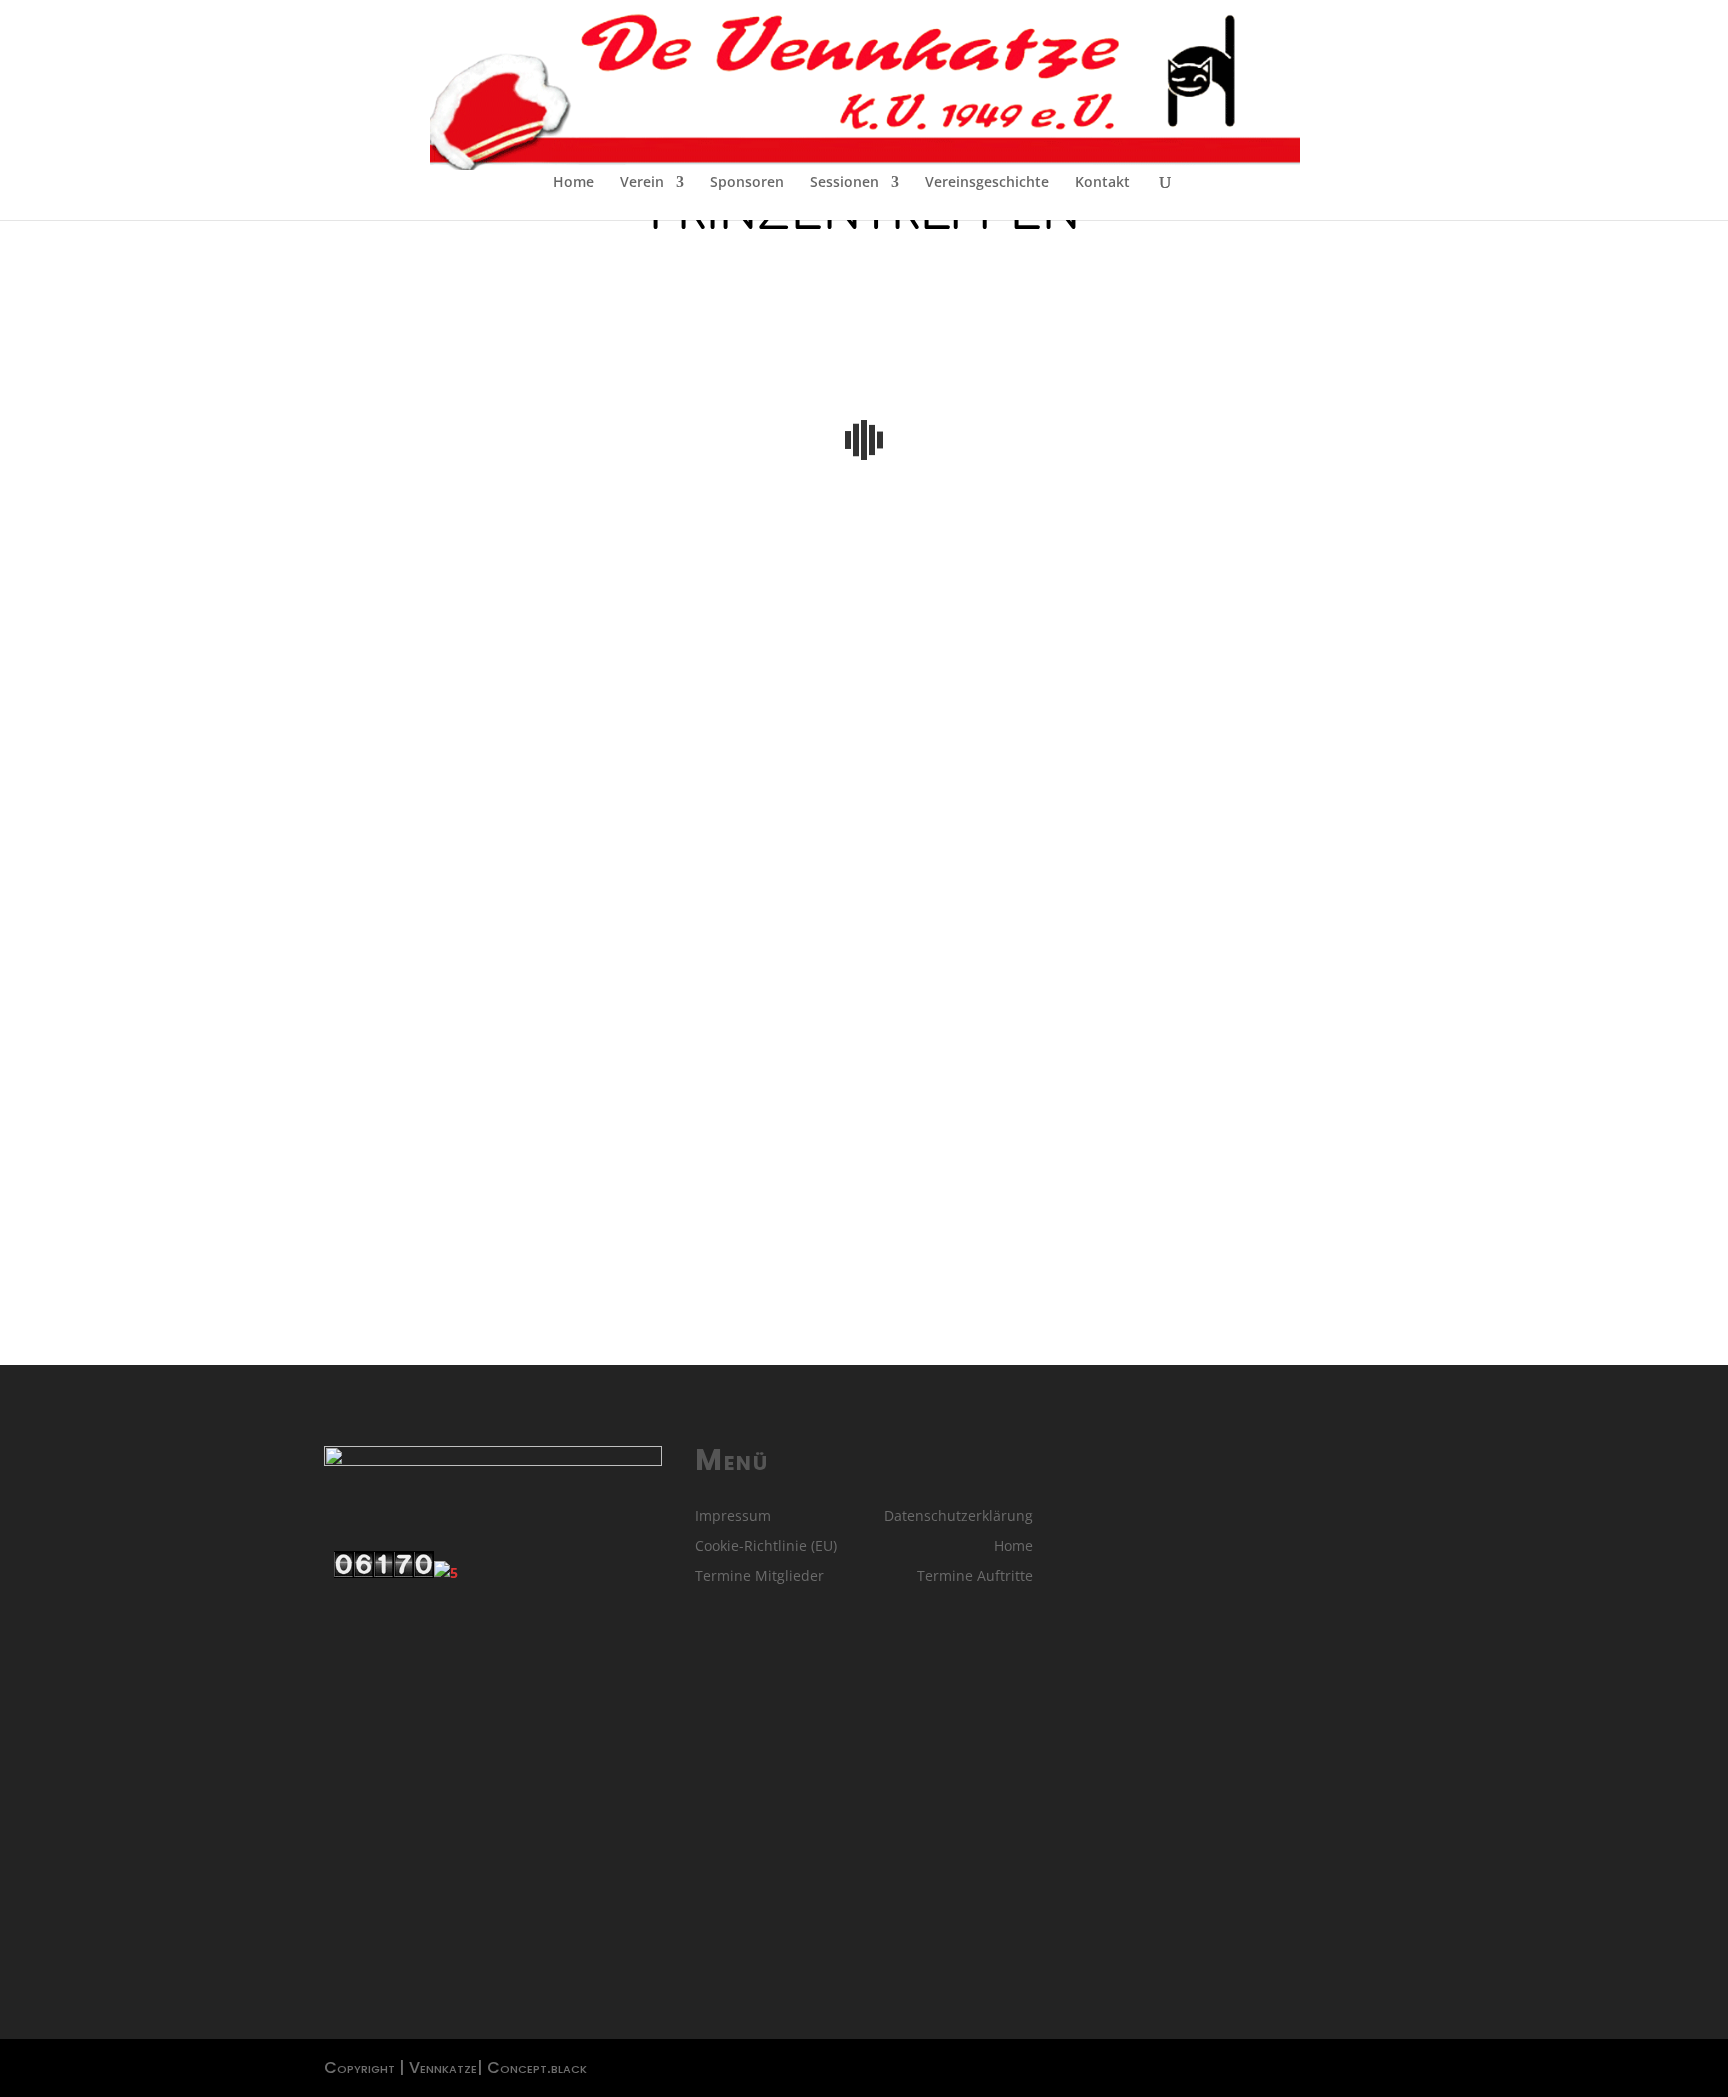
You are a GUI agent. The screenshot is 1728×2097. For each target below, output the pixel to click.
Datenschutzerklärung (958, 1517)
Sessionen (844, 183)
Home (573, 183)
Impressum (733, 1517)
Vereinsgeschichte (987, 183)
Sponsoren (747, 183)
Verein (642, 183)
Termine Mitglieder (759, 1577)
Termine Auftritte (975, 1577)
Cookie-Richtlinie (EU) (766, 1547)
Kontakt (1102, 183)
